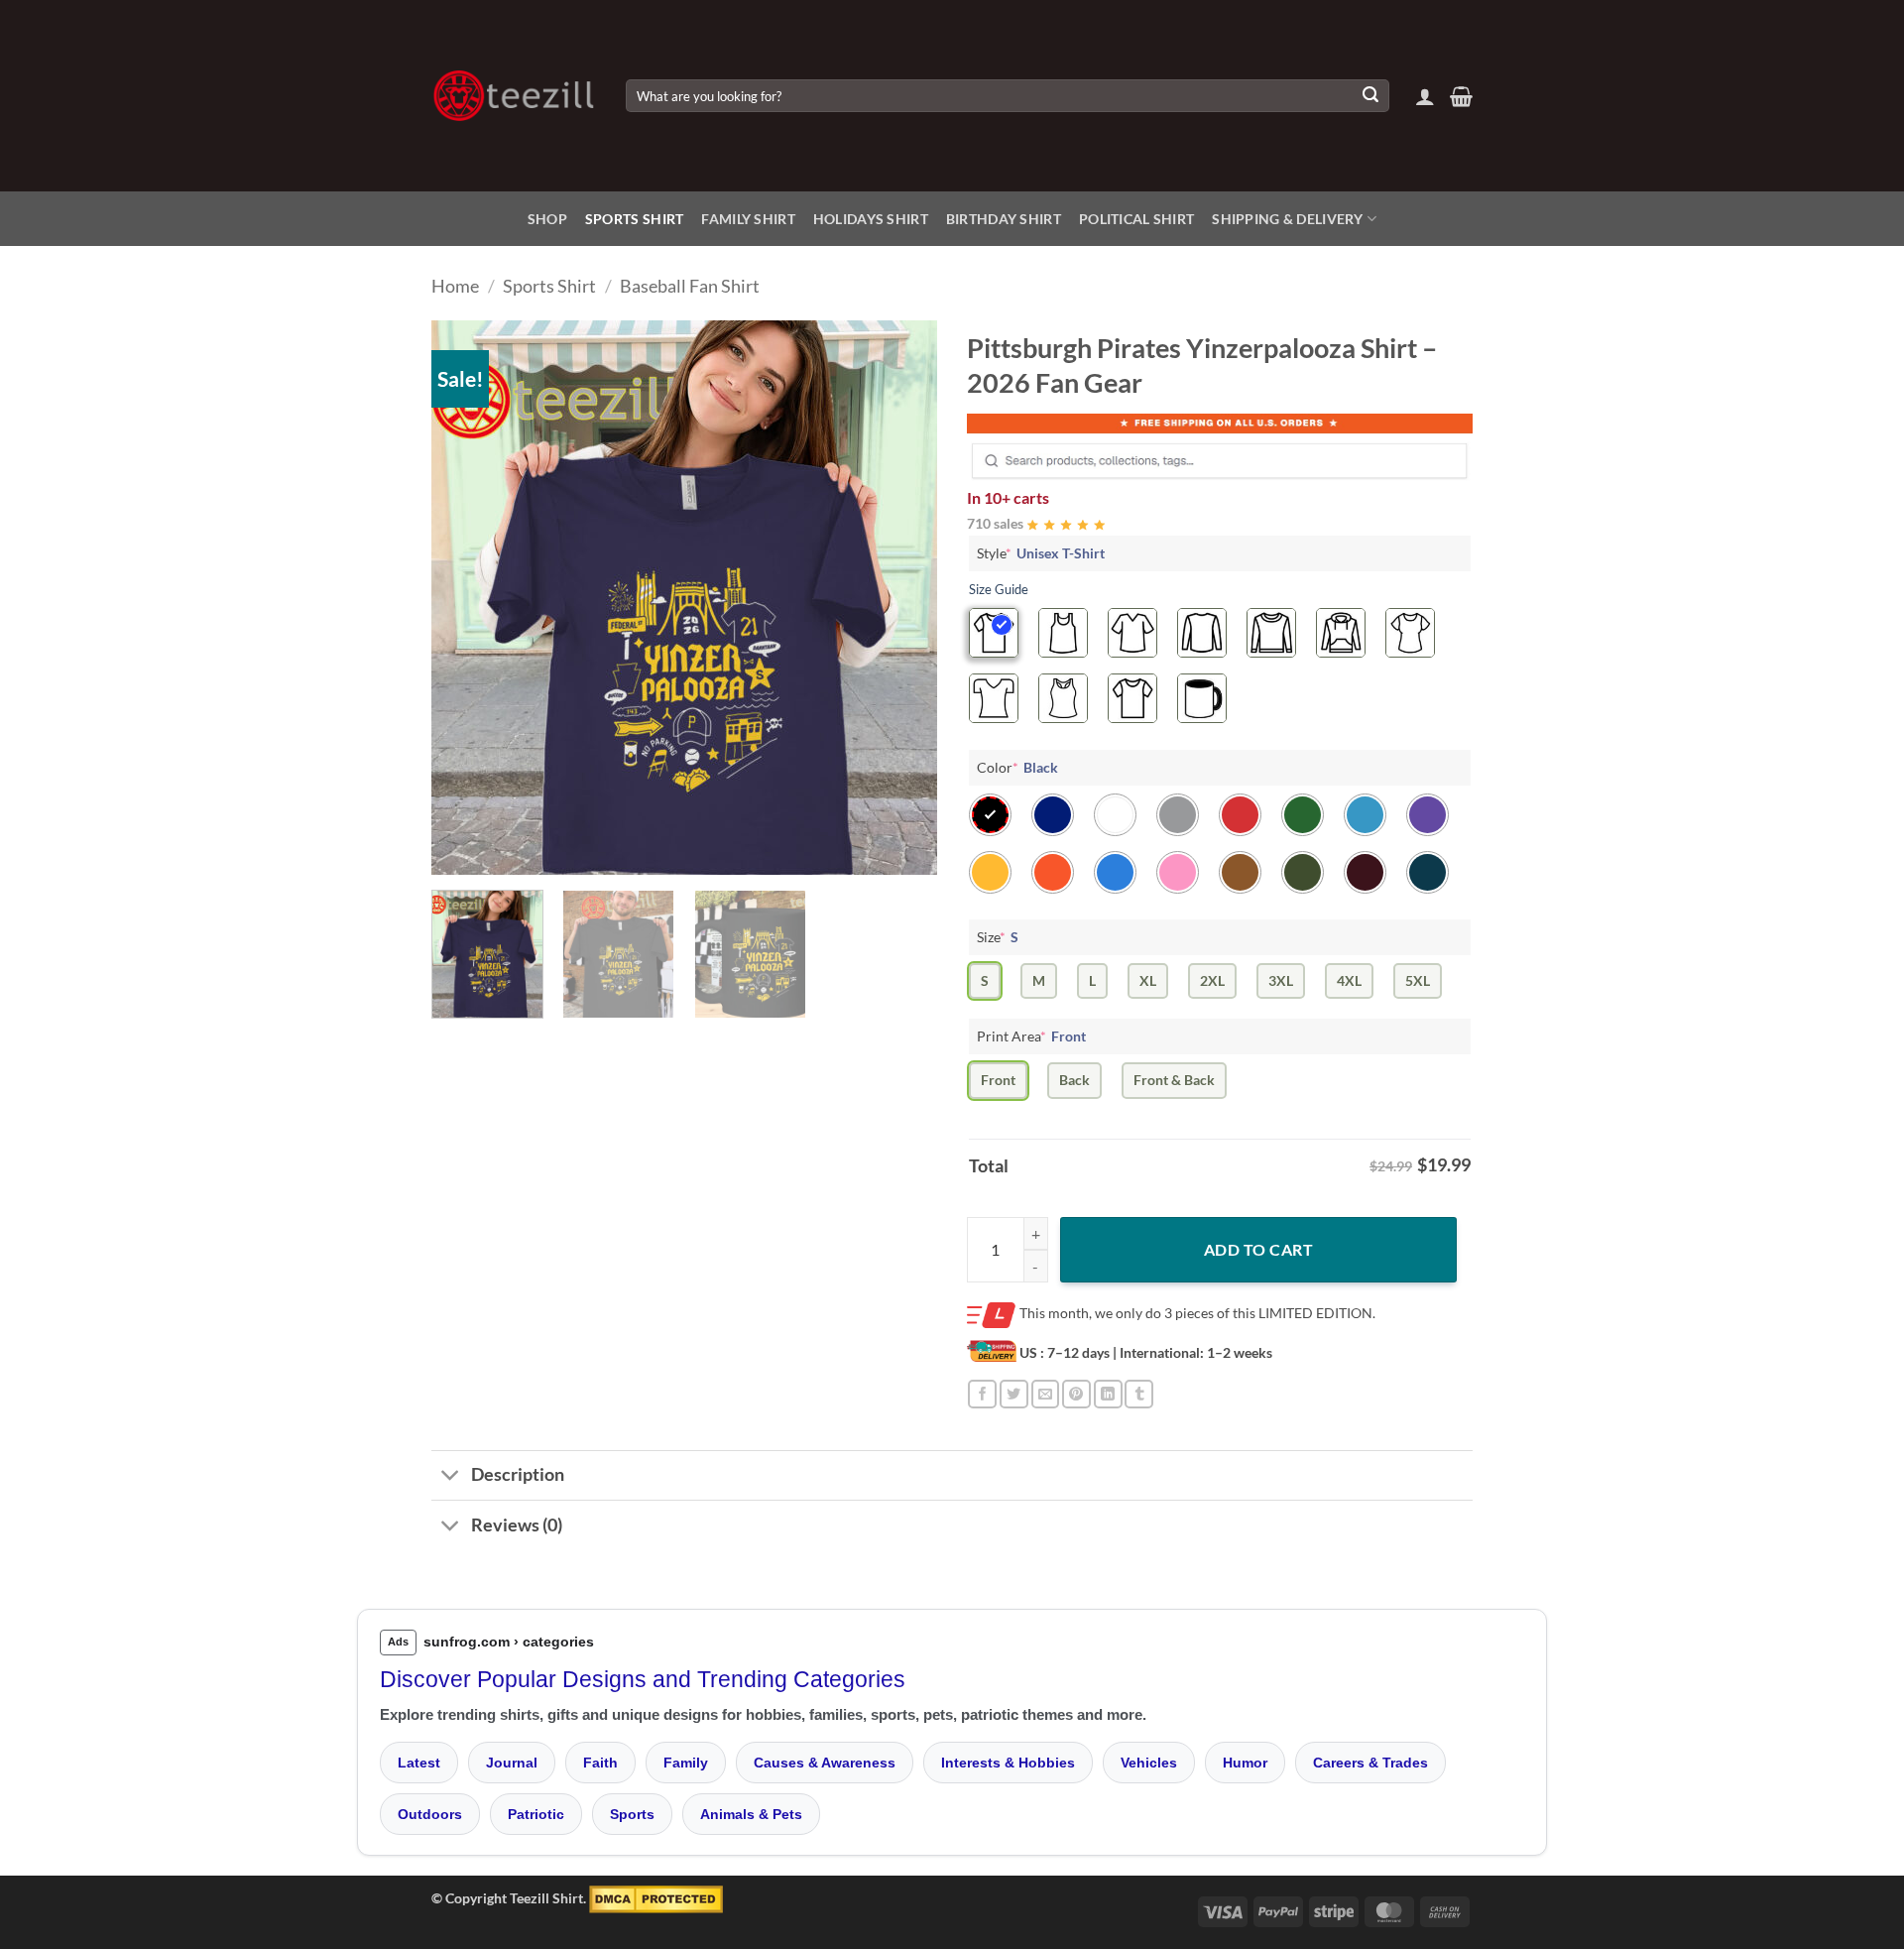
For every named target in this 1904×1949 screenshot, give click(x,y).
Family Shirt (748, 219)
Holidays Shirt (871, 219)
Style (1041, 553)
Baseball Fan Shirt (690, 286)
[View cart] (1461, 96)
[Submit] (1370, 96)
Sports (632, 1814)
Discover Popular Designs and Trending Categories (643, 1679)
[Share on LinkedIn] (1108, 1394)
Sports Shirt (634, 219)
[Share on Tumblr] (1139, 1394)
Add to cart (1258, 1249)
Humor (1245, 1763)
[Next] (902, 598)
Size (998, 937)
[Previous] (466, 598)
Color (1017, 767)
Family (686, 1763)
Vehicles (1149, 1763)
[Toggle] (451, 1477)
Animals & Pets (751, 1814)
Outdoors (430, 1814)
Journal (512, 1763)
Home (455, 286)
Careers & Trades (1370, 1763)
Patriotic (536, 1814)
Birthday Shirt (1004, 219)
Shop (547, 219)
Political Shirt (1136, 219)
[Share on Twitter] (1014, 1394)
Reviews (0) (517, 1525)
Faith (600, 1763)
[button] (1425, 96)
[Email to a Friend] (1046, 1394)
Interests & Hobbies (1008, 1763)
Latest (419, 1763)
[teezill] (514, 96)
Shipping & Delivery (1287, 219)
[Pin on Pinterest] (1076, 1394)
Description (518, 1474)
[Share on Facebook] (982, 1394)
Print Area (1031, 1036)
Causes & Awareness (825, 1763)
